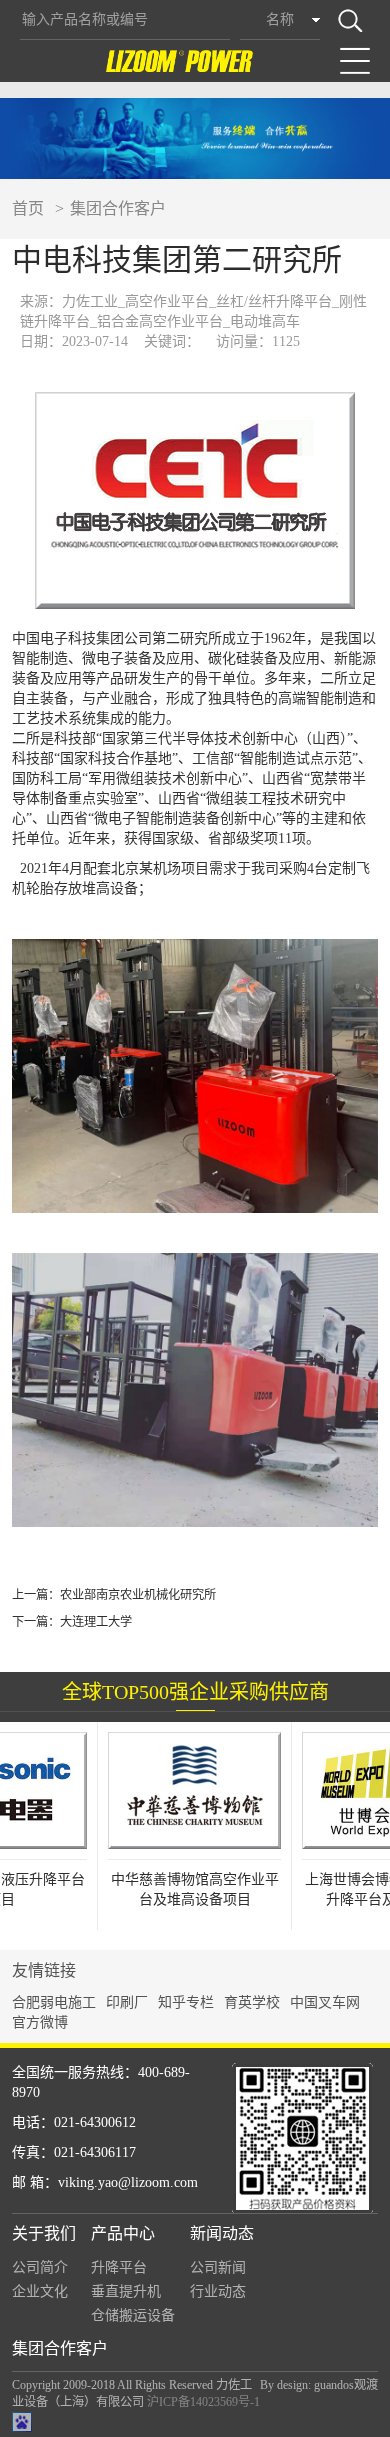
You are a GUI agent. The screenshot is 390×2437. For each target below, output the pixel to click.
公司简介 (40, 2267)
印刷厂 (127, 2002)
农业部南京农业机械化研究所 (138, 1595)
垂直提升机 (126, 2291)
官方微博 (40, 2022)
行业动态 (218, 2291)
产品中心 (123, 2233)
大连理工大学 (96, 1622)
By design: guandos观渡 (319, 2385)
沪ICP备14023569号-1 (203, 2402)
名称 (280, 19)
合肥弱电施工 (54, 2002)
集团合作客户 (118, 208)
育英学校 (252, 2002)
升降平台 (119, 2267)
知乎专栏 (186, 2002)
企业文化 (40, 2291)
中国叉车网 (325, 2002)
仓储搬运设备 (133, 2315)
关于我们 (44, 2233)
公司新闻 (218, 2267)
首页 (28, 208)
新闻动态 (222, 2233)
